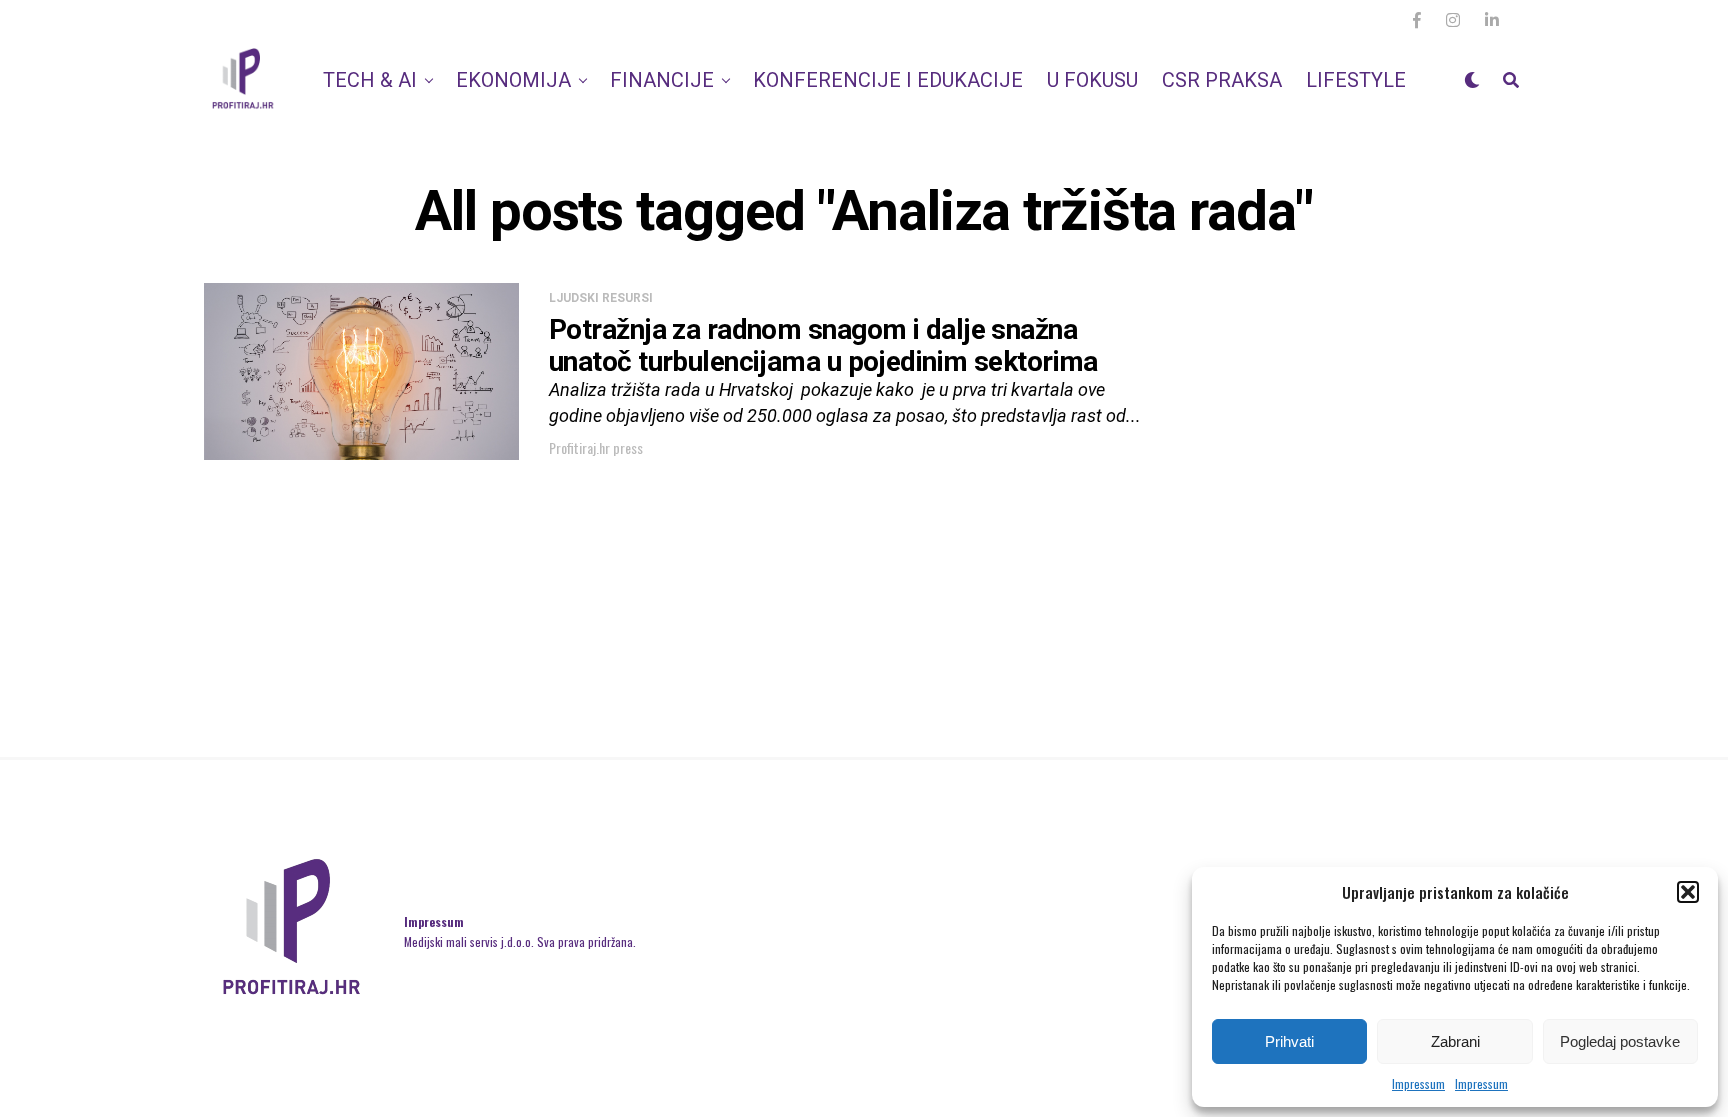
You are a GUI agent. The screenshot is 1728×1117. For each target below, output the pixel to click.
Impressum (1418, 1083)
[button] (1688, 892)
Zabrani (1455, 1041)
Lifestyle (1356, 80)
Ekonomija (513, 80)
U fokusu (1092, 80)
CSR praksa (1222, 80)
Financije (662, 80)
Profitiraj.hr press (596, 447)
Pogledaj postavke (1620, 1041)
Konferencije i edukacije (888, 80)
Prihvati (1289, 1041)
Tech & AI (370, 80)
